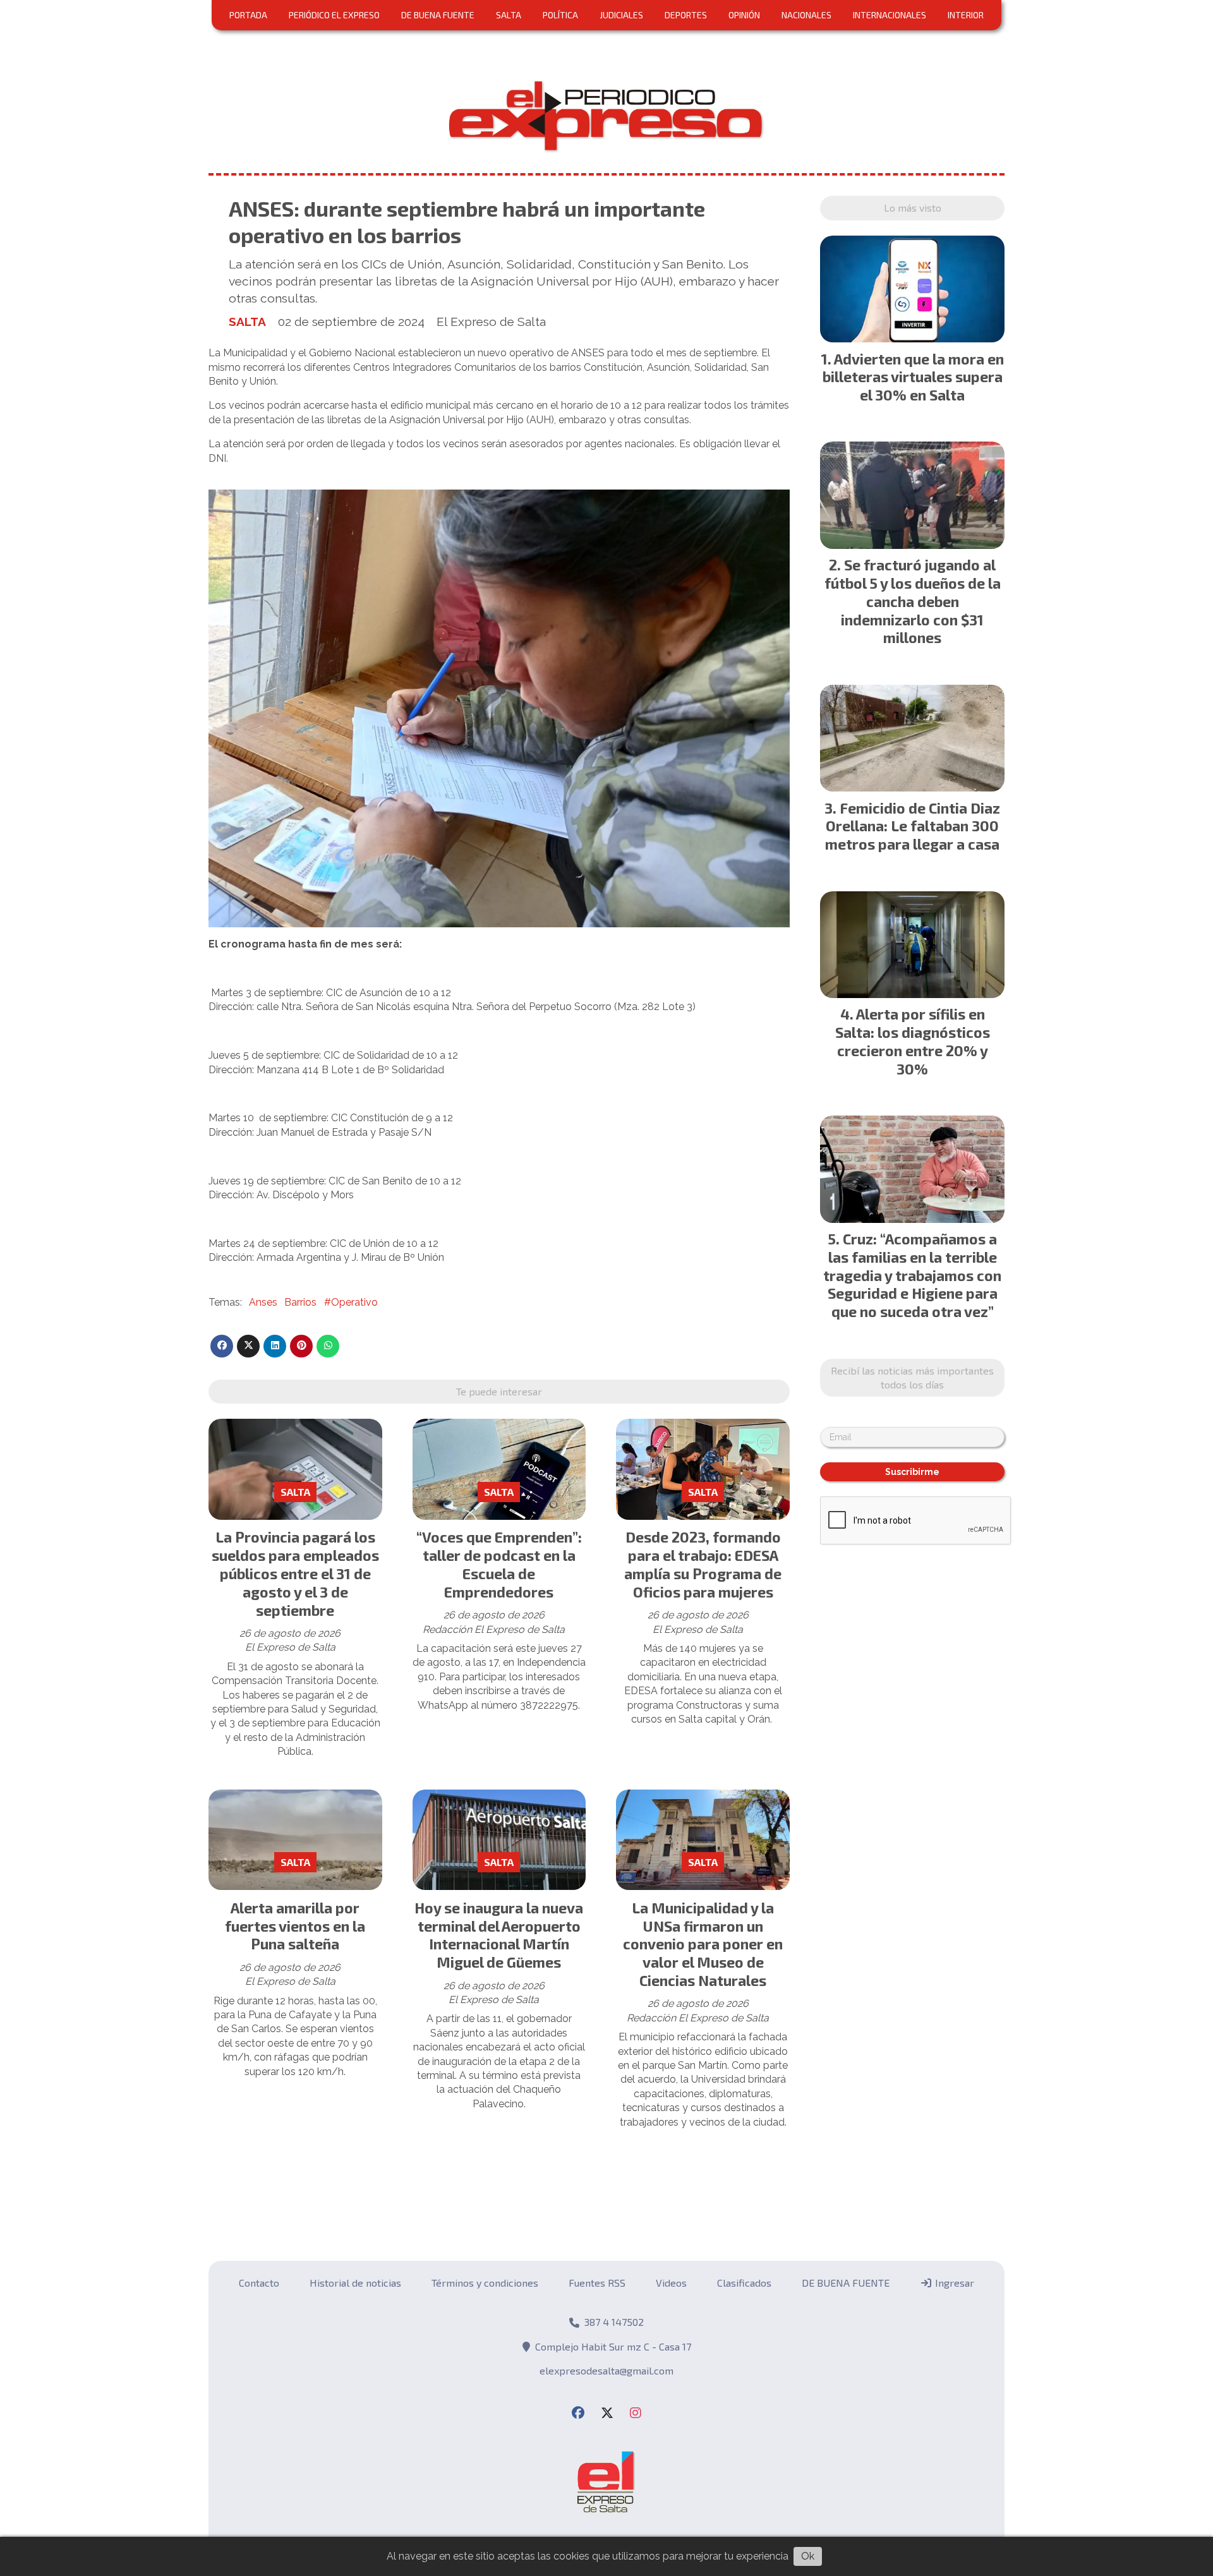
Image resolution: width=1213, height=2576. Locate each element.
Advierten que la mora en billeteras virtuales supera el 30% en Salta (913, 377)
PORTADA (248, 15)
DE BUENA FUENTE (438, 15)
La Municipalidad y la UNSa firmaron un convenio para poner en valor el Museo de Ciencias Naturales (703, 1944)
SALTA (509, 15)
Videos (671, 2283)
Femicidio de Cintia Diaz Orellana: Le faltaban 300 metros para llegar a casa (913, 826)
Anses (263, 1302)
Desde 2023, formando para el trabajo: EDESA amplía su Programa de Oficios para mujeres (703, 1564)
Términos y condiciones (485, 2283)
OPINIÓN (744, 15)
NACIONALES (806, 15)
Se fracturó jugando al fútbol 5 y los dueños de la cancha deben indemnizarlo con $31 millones (913, 601)
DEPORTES (686, 15)
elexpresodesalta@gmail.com (606, 2370)
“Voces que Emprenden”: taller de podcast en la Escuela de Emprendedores (499, 1564)
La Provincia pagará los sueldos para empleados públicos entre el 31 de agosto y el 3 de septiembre (295, 1573)
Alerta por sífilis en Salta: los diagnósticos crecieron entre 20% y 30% (913, 1041)
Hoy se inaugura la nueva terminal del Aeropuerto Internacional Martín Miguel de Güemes (499, 1935)
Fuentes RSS (597, 2283)
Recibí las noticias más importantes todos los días (912, 1377)
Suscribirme (912, 1472)
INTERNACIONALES (890, 15)
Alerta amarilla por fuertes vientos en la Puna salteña (295, 1926)
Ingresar (953, 2283)
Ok (808, 2556)
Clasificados (744, 2283)
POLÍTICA (560, 15)
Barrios (300, 1302)
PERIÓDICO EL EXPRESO (334, 15)
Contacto (259, 2283)
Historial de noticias (355, 2283)
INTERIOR (966, 15)
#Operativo (351, 1302)
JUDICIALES (621, 15)
